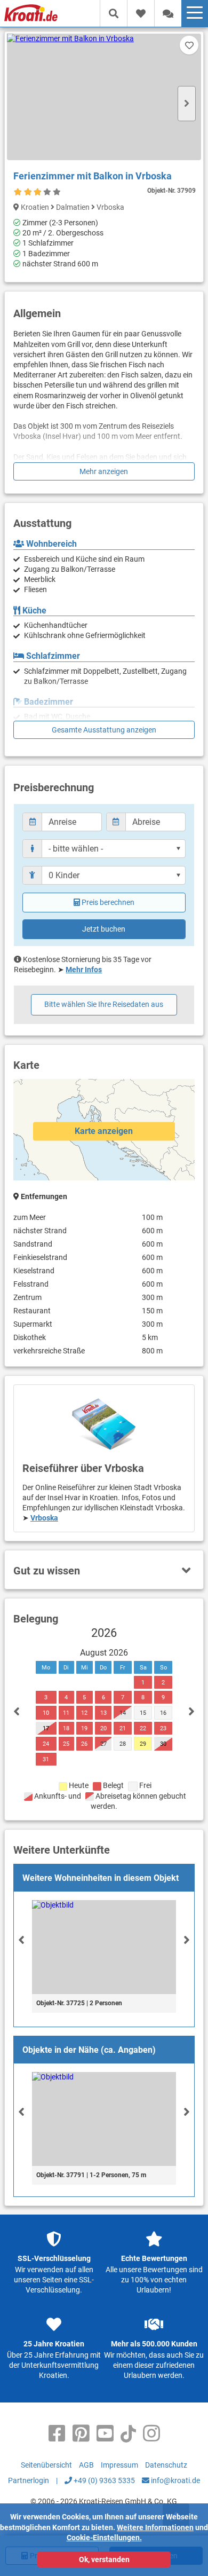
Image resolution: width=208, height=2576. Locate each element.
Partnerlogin (29, 2480)
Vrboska (44, 1518)
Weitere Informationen (155, 2527)
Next (187, 104)
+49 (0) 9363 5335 (103, 2480)
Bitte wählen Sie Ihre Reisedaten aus (104, 1004)
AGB (86, 2465)
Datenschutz (166, 2465)
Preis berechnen (108, 902)
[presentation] (21, 1940)
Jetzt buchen (104, 929)
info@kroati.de (175, 2480)
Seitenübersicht (46, 2465)
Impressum (119, 2465)
